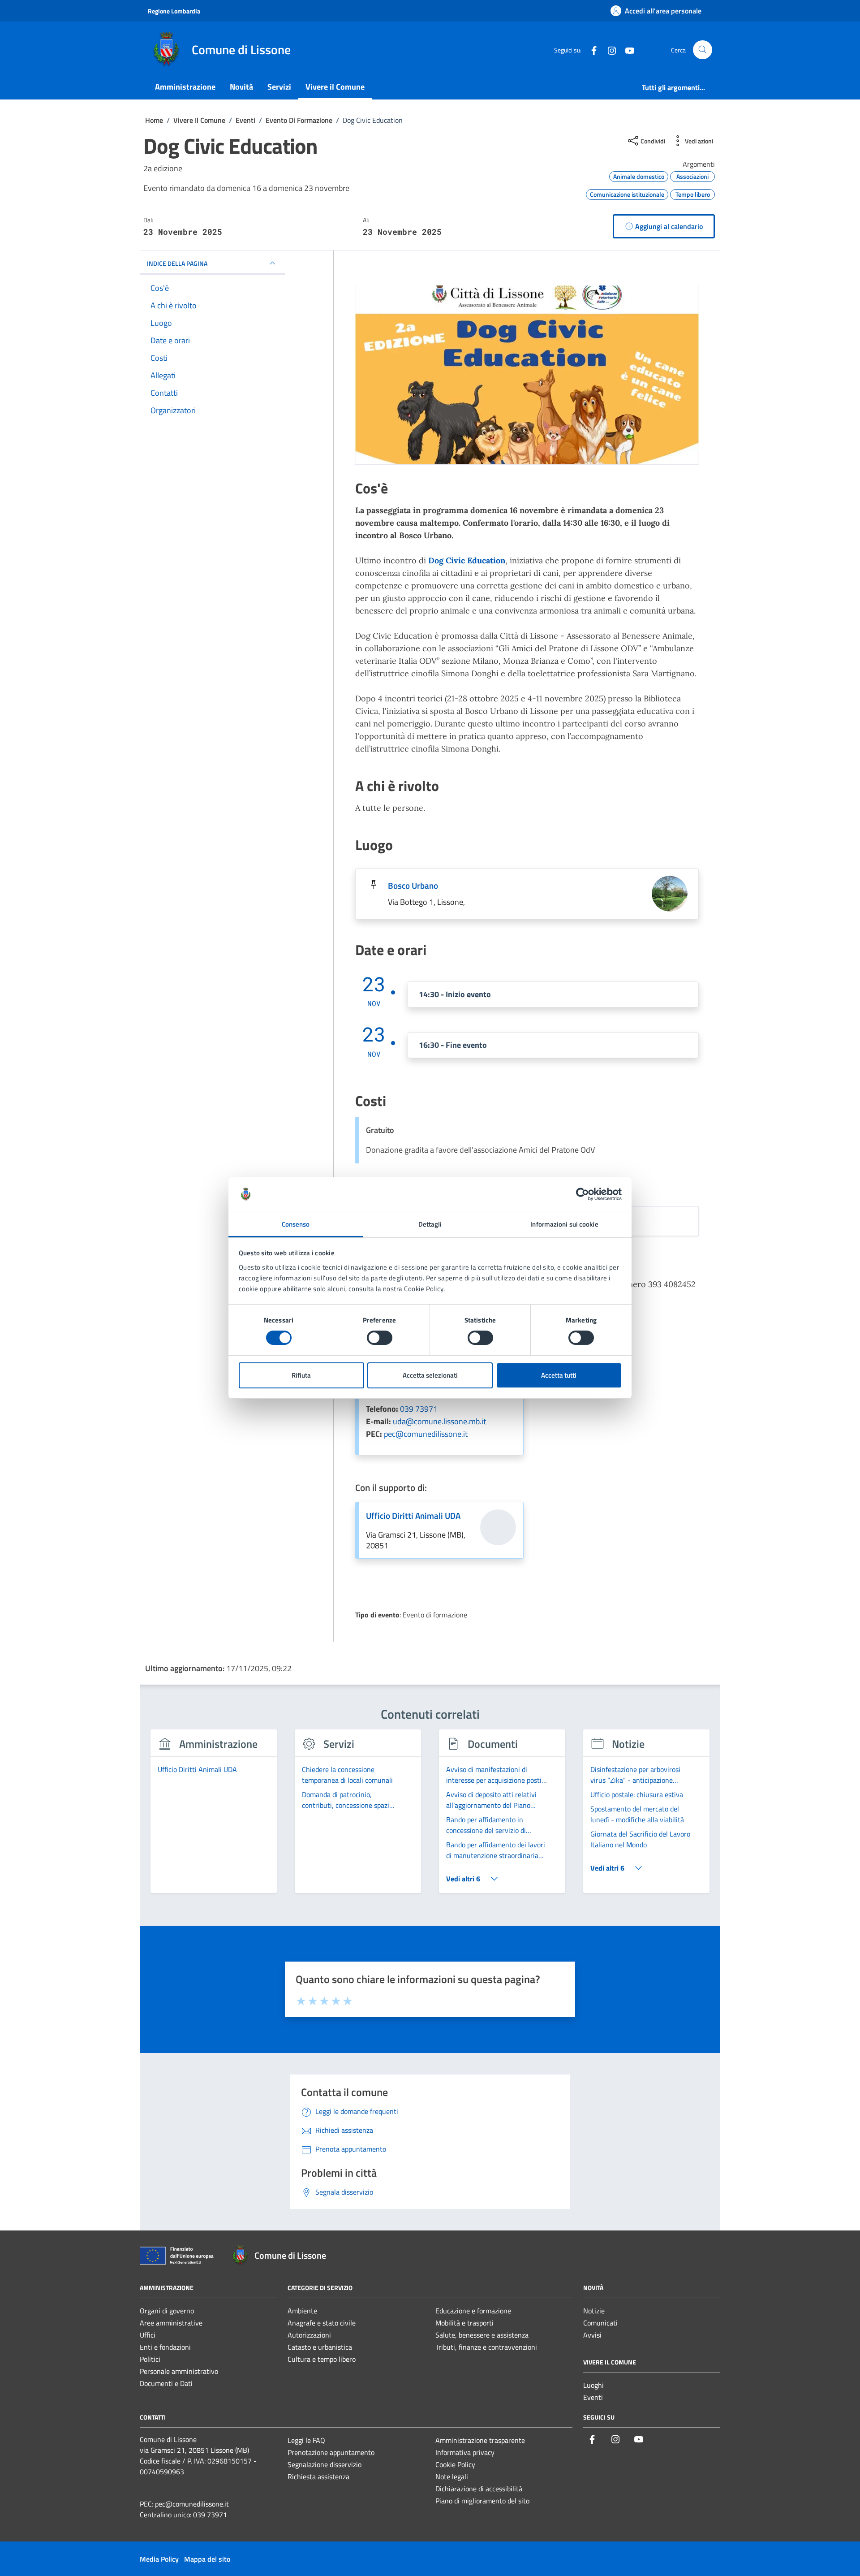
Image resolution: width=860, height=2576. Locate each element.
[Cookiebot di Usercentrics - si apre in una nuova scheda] (583, 1194)
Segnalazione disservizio (325, 2464)
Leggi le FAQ (306, 2440)
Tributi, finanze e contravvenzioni (486, 2347)
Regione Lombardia (174, 11)
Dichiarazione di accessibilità (479, 2489)
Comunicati (600, 2323)
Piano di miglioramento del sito (482, 2501)
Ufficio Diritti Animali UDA (413, 1516)
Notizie (594, 2311)
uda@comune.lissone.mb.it (439, 1421)
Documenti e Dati (166, 2383)
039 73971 (419, 1409)
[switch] (380, 1338)
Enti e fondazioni (165, 2347)
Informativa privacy (465, 2452)
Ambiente (302, 2311)
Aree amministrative (171, 2323)
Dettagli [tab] (430, 1224)
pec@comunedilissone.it (426, 1434)
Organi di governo (167, 2311)
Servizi (279, 87)
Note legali (452, 2477)
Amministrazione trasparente (480, 2440)
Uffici (148, 2335)
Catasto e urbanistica (320, 2347)
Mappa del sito (207, 2559)
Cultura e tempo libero (322, 2359)
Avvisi (592, 2335)
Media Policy (159, 2559)
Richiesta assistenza (318, 2477)
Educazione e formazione (473, 2311)
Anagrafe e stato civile (322, 2323)
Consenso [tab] (296, 1224)
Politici (150, 2359)
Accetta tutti (559, 1375)
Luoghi (593, 2385)
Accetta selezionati (430, 1375)
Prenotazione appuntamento (331, 2452)
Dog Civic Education (467, 560)
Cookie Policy (455, 2464)
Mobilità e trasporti (464, 2323)
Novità (241, 87)
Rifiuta (301, 1375)
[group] (214, 1816)
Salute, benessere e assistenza (482, 2335)
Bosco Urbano (413, 886)
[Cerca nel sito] (703, 50)
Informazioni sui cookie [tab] (564, 1224)
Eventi (593, 2397)
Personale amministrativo (179, 2371)
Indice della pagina (177, 263)
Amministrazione (185, 87)
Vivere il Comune (335, 87)
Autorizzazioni (309, 2335)
